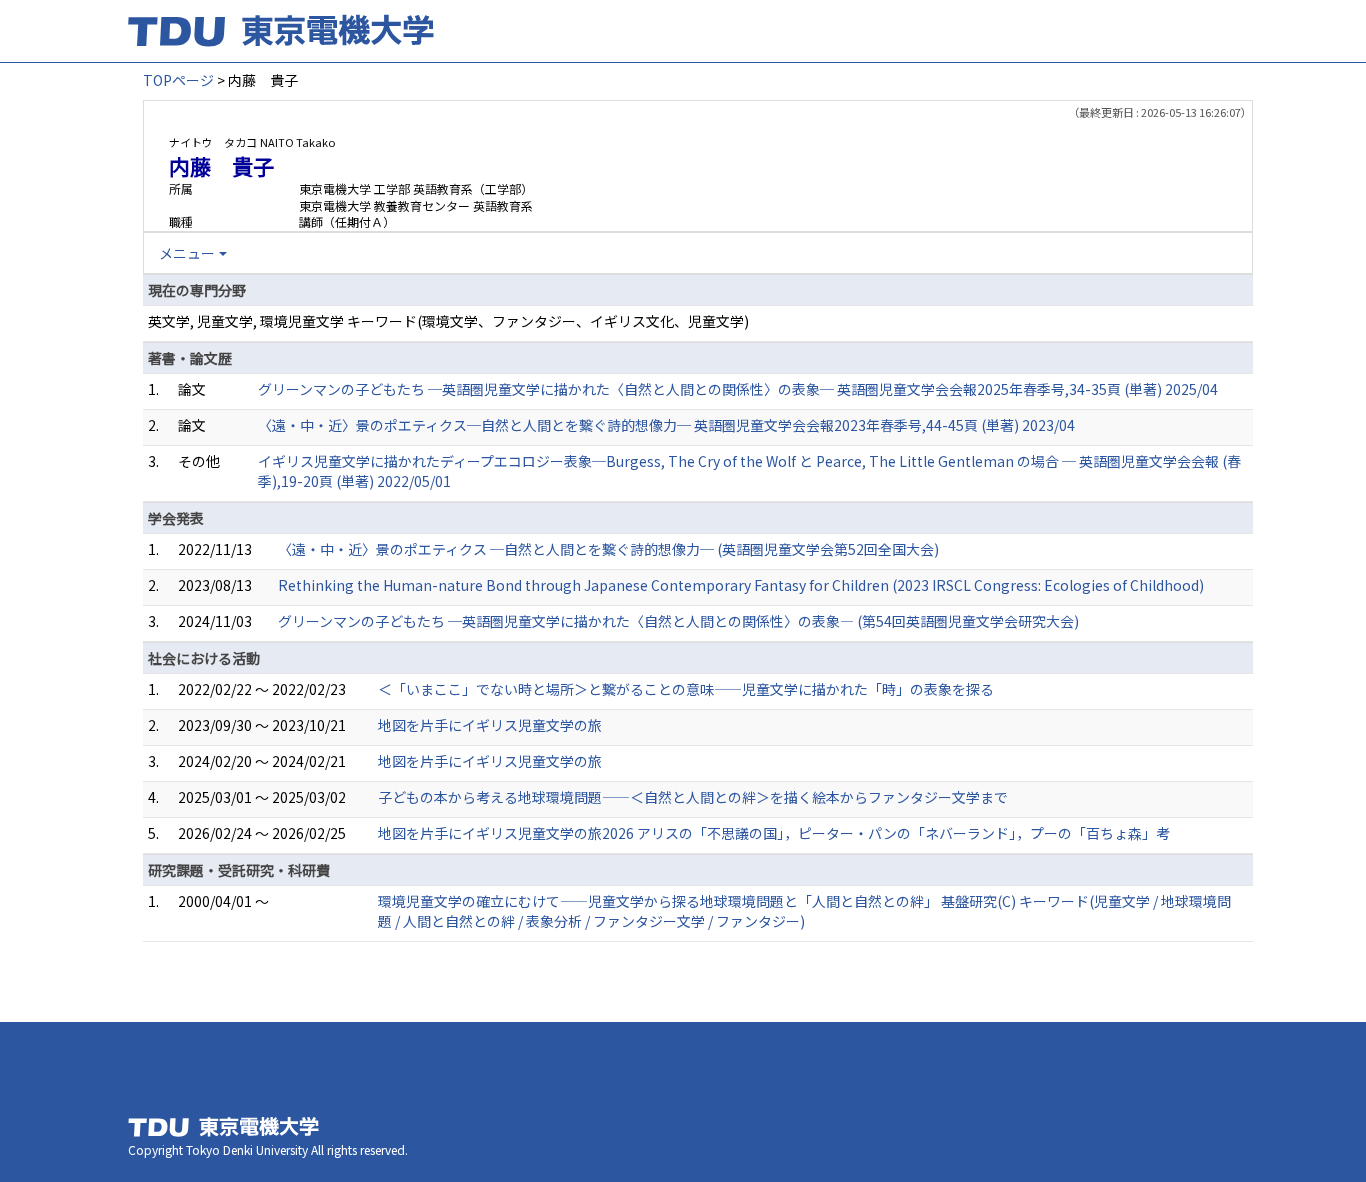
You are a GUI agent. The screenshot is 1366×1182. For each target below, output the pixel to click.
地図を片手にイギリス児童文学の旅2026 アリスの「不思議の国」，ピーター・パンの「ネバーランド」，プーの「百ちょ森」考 (774, 833)
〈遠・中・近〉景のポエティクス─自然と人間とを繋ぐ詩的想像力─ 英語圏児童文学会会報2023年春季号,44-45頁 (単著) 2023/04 (666, 425)
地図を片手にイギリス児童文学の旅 (490, 725)
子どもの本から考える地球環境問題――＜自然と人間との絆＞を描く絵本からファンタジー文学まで (693, 797)
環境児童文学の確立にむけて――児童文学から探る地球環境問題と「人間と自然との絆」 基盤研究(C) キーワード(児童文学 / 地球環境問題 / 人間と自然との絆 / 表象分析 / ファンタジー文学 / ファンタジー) (804, 911)
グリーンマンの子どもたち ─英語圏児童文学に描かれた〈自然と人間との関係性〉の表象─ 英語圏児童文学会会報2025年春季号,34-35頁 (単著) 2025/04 (738, 389)
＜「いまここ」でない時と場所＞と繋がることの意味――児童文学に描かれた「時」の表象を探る (686, 689)
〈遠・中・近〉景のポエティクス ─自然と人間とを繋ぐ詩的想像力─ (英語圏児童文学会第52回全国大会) (608, 549)
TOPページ (178, 80)
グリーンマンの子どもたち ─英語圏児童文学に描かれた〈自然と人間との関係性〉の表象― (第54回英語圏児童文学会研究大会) (678, 621)
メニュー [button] (187, 253)
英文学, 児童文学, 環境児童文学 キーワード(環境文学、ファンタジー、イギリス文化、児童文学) (448, 321)
